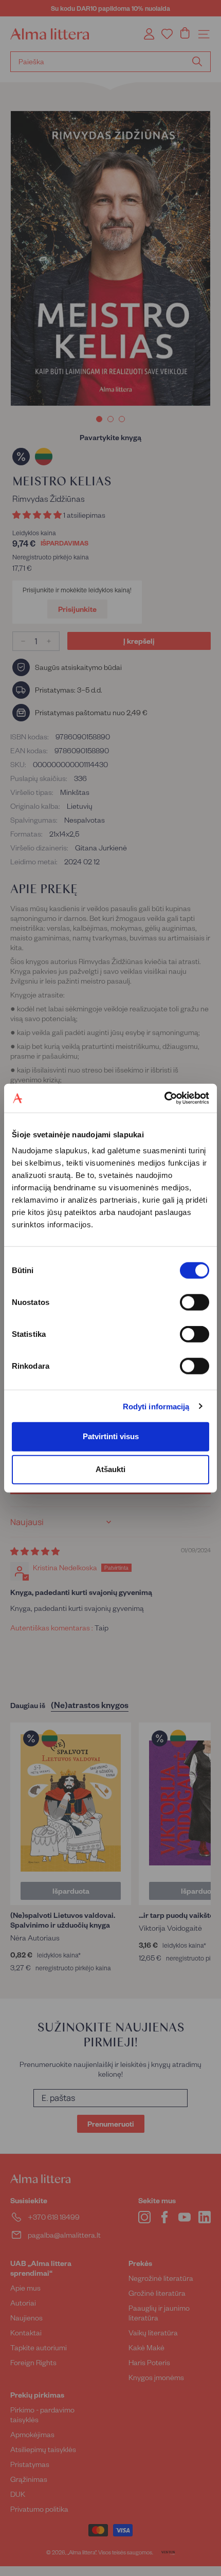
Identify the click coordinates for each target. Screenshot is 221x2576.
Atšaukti (110, 1469)
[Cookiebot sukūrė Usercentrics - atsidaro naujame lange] (164, 1098)
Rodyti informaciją (156, 1406)
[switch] (195, 1302)
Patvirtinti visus (111, 1436)
